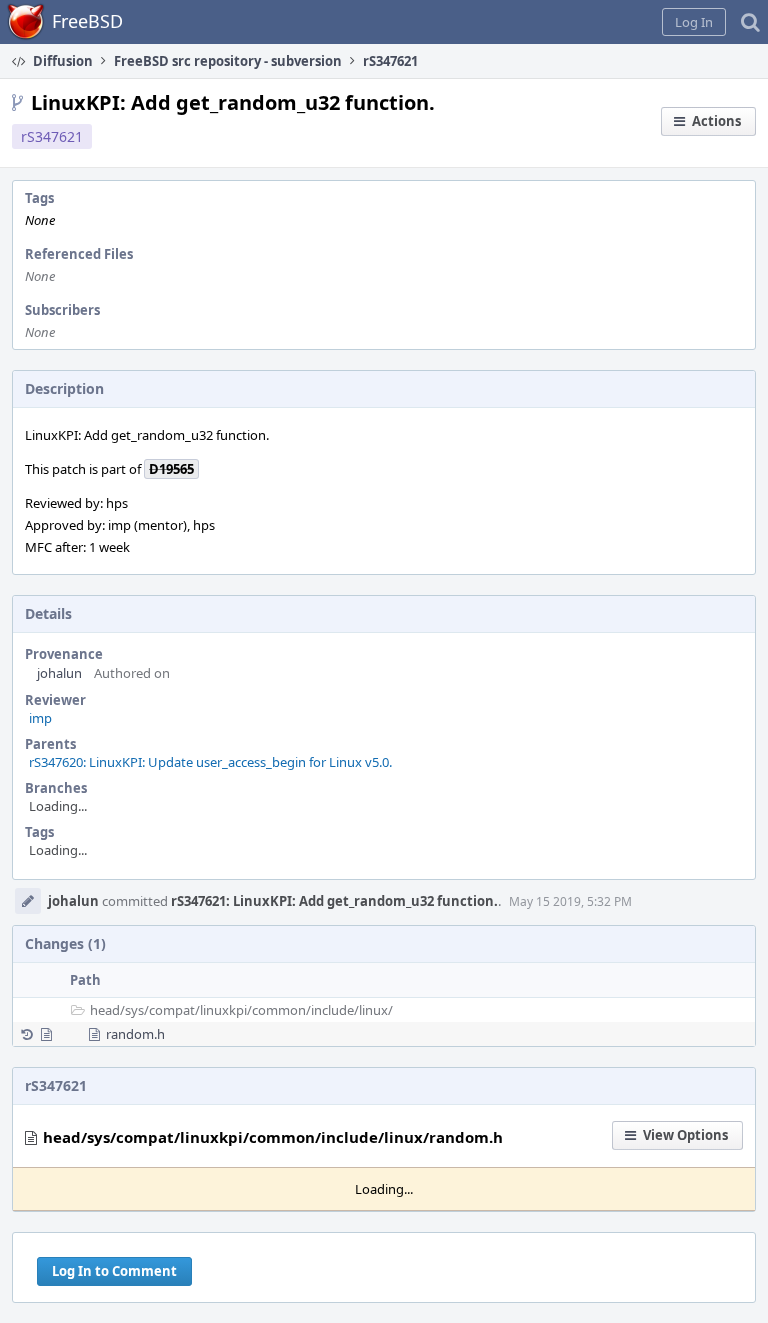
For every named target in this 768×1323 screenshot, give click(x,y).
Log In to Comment (114, 1271)
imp (40, 718)
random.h (135, 1034)
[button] (694, 22)
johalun (59, 673)
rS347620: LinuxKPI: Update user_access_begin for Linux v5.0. (210, 762)
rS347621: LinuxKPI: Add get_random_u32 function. (334, 901)
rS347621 (52, 136)
